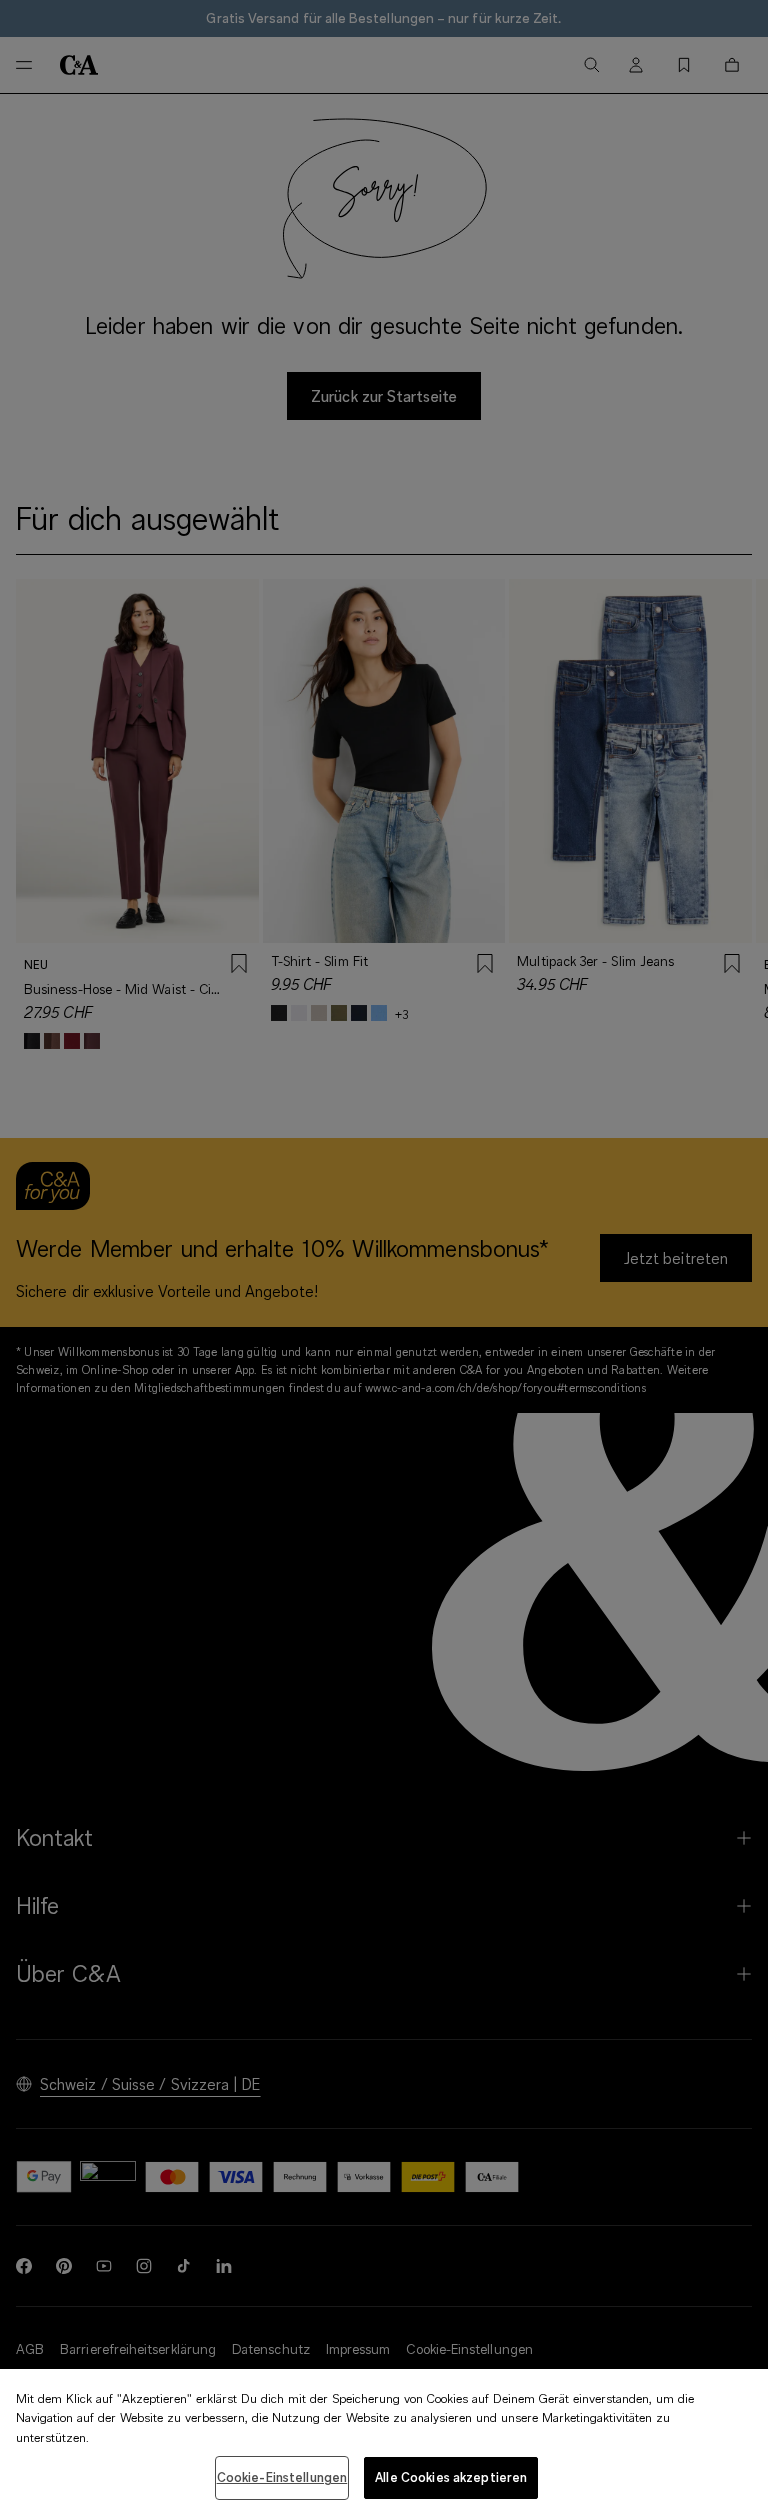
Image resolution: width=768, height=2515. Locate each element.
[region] (384, 2442)
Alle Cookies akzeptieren (451, 2477)
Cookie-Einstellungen (282, 2477)
